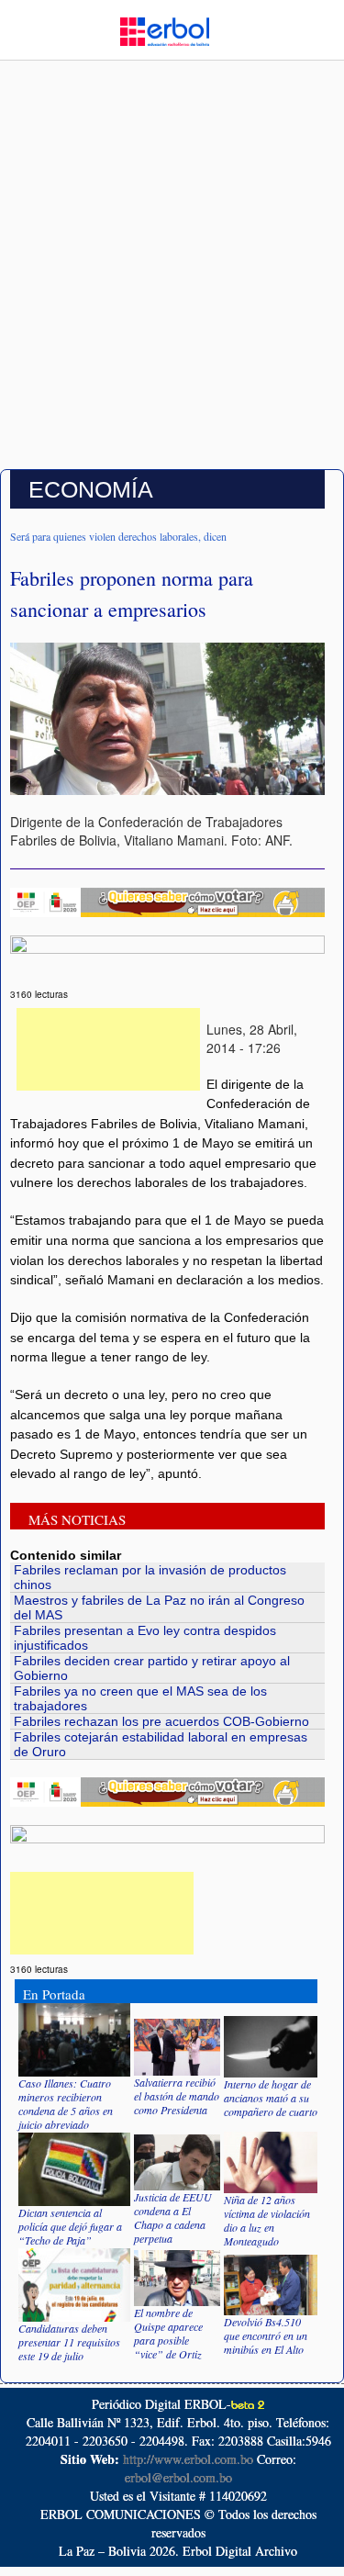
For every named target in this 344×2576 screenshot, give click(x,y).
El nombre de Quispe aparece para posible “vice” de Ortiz (168, 2333)
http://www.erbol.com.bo (188, 2459)
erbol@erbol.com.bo (178, 2477)
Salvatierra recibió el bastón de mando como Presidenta (177, 2096)
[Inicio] (164, 29)
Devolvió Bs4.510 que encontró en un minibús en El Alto (266, 2335)
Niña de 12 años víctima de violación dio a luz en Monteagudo (267, 2220)
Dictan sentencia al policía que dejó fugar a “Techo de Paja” (70, 2226)
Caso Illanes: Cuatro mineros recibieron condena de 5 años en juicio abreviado (66, 2104)
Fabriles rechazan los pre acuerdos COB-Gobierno (161, 1721)
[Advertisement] (172, 280)
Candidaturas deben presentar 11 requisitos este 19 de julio (69, 2342)
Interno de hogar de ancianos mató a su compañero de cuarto (271, 2098)
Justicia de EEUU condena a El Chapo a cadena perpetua (173, 2218)
